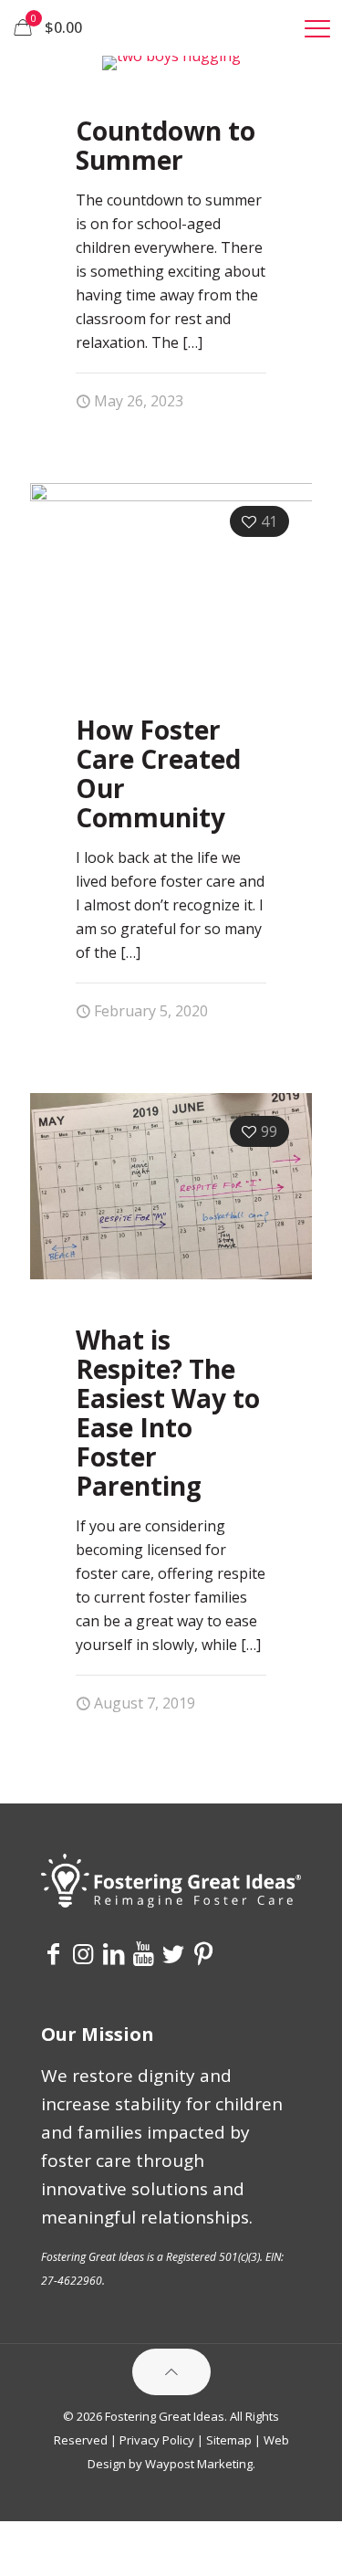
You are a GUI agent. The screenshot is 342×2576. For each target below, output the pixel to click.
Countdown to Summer (166, 145)
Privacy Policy (157, 2440)
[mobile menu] (317, 27)
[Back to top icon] (171, 2372)
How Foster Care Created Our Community (158, 773)
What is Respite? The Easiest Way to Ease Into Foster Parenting (168, 1413)
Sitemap (229, 2440)
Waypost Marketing (199, 2464)
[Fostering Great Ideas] (171, 27)
